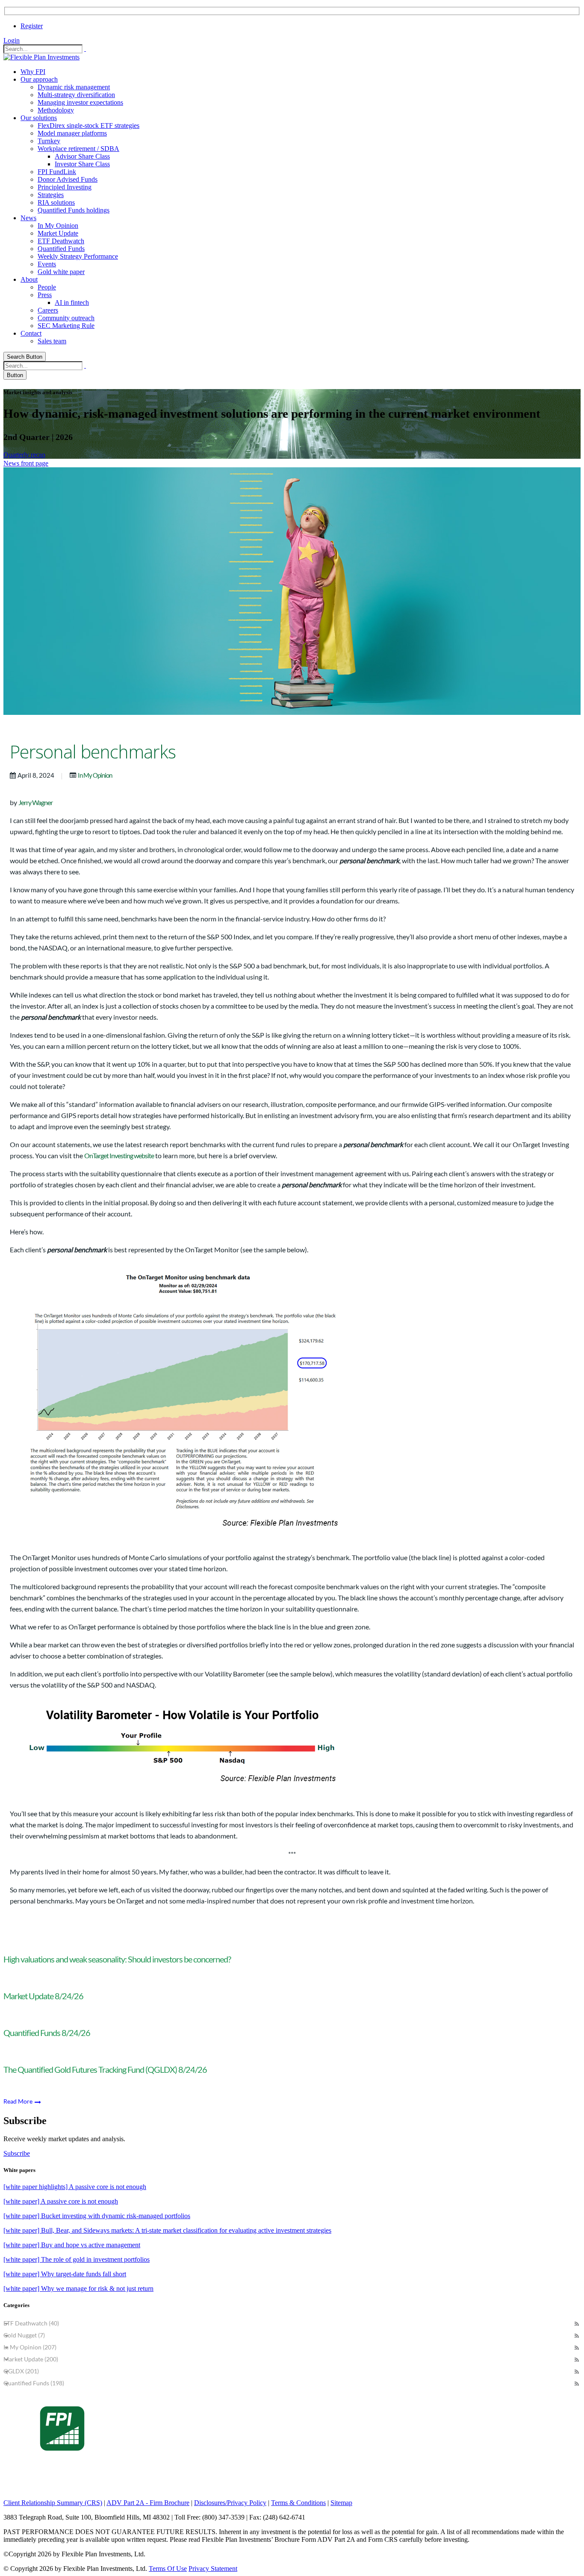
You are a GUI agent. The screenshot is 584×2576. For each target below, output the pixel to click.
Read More (19, 2101)
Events (47, 264)
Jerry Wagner (35, 802)
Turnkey (49, 141)
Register (32, 26)
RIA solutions (56, 202)
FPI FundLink (57, 172)
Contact (31, 333)
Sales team (52, 341)
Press (45, 295)
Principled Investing (65, 187)
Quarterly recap (24, 455)
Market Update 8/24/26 (43, 1996)
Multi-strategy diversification (76, 95)
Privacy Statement (213, 2569)
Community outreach (66, 318)
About (29, 279)
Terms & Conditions (298, 2503)
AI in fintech (72, 302)
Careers (48, 310)
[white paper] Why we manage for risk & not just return (78, 2288)
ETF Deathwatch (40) (31, 2323)
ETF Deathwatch (61, 241)
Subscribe (17, 2153)
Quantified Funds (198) (34, 2383)
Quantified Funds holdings (74, 210)
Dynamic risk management (74, 87)
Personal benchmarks (93, 752)
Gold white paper (61, 272)
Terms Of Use (168, 2569)
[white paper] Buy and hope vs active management (72, 2245)
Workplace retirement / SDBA (78, 149)
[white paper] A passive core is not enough (61, 2201)
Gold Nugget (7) (24, 2335)
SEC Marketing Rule (66, 326)
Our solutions (39, 118)
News (28, 218)
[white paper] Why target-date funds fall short (65, 2274)
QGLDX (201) (21, 2371)
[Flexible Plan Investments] (41, 57)
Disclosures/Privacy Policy (230, 2503)
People (47, 287)
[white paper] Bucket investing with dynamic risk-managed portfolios (97, 2216)
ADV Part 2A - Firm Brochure (148, 2503)
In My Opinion (58, 226)
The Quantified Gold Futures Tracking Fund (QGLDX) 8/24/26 (105, 2069)
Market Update (58, 233)
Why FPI (33, 72)
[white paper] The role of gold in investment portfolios (77, 2259)
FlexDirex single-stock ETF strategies (88, 125)
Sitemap (341, 2503)
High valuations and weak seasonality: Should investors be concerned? (117, 1959)
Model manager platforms (72, 133)
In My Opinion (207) (30, 2347)
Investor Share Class (82, 164)
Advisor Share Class (82, 156)
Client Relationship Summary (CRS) (53, 2503)
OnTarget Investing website (119, 1155)
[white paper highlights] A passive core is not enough (75, 2187)
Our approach (39, 79)
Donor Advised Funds (68, 179)
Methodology (56, 110)
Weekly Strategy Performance (78, 256)
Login (12, 40)
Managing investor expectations (80, 102)
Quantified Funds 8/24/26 (47, 2033)
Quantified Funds (61, 249)
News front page (26, 463)
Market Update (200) (31, 2359)
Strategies (51, 195)
